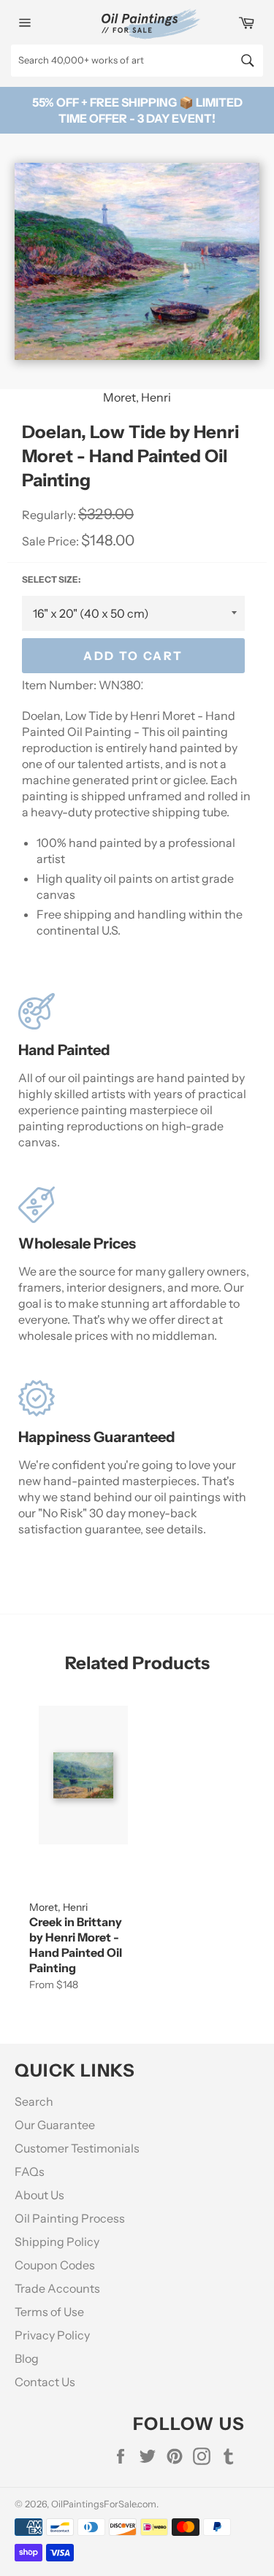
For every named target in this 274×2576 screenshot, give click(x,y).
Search (34, 2101)
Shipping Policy (57, 2242)
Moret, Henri (137, 397)
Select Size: (51, 579)
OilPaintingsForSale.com (104, 2504)
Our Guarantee (55, 2125)
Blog (27, 2358)
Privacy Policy (52, 2335)
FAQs (30, 2171)
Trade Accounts (57, 2288)
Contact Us (45, 2382)
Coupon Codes (55, 2265)
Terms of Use (49, 2312)
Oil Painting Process (70, 2218)
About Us (39, 2195)
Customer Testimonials (77, 2148)
